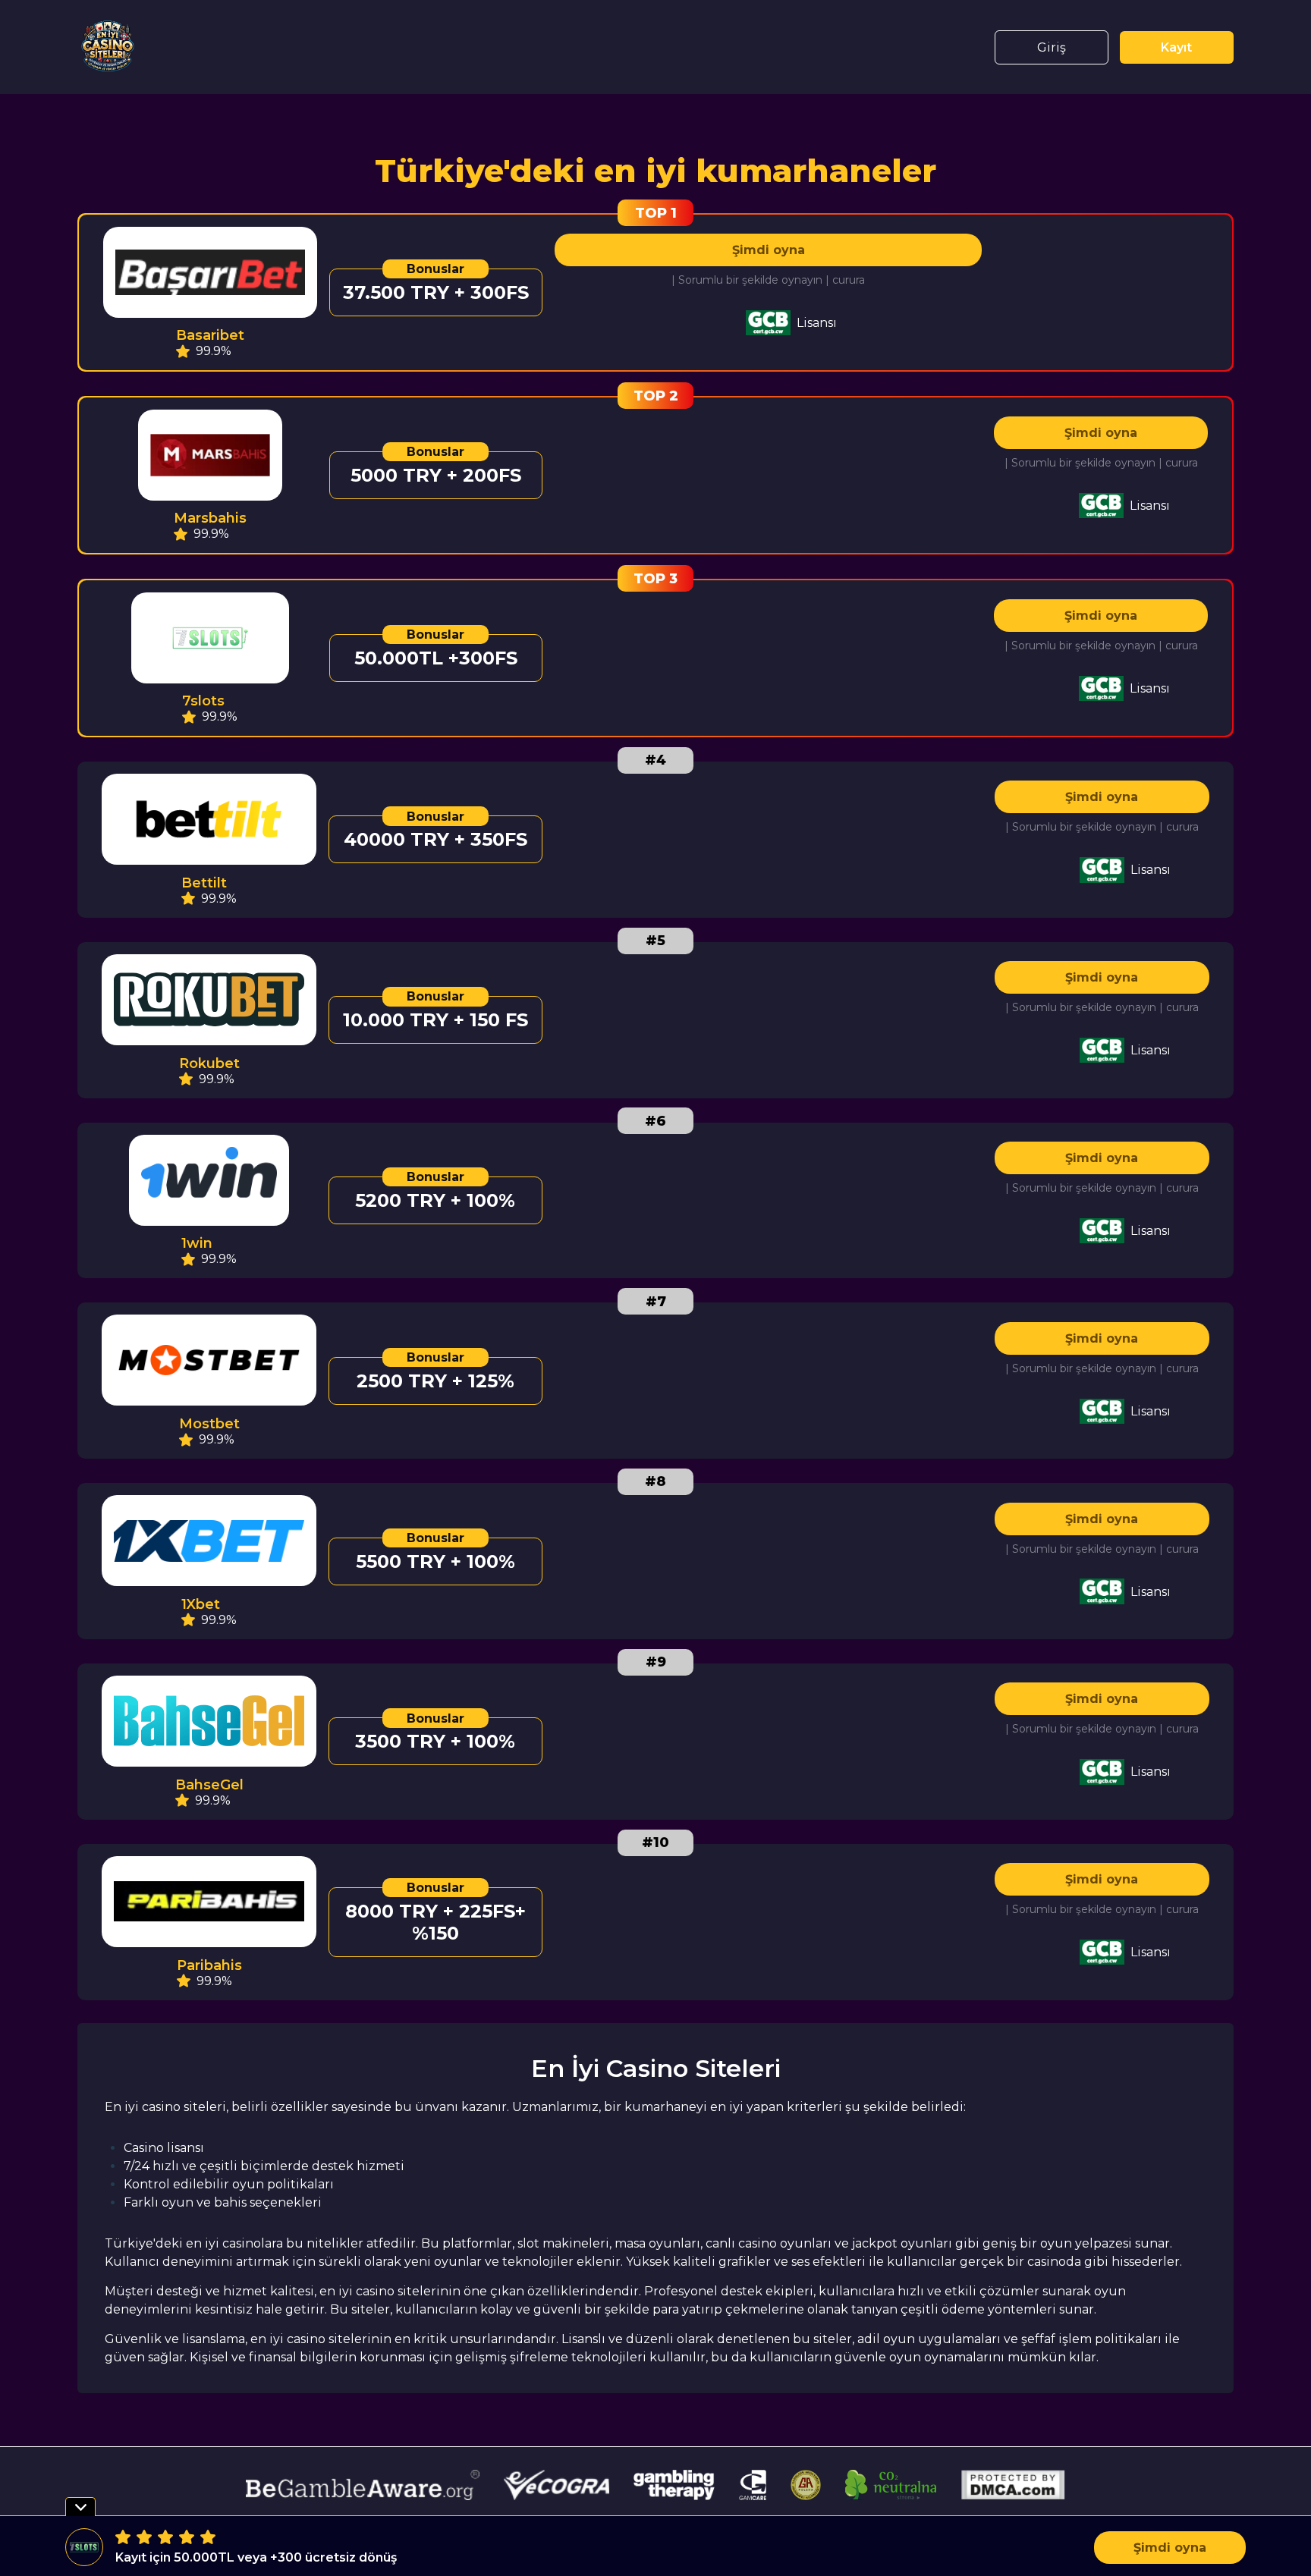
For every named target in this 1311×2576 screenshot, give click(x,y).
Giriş (1052, 47)
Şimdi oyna (769, 250)
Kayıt (1176, 47)
